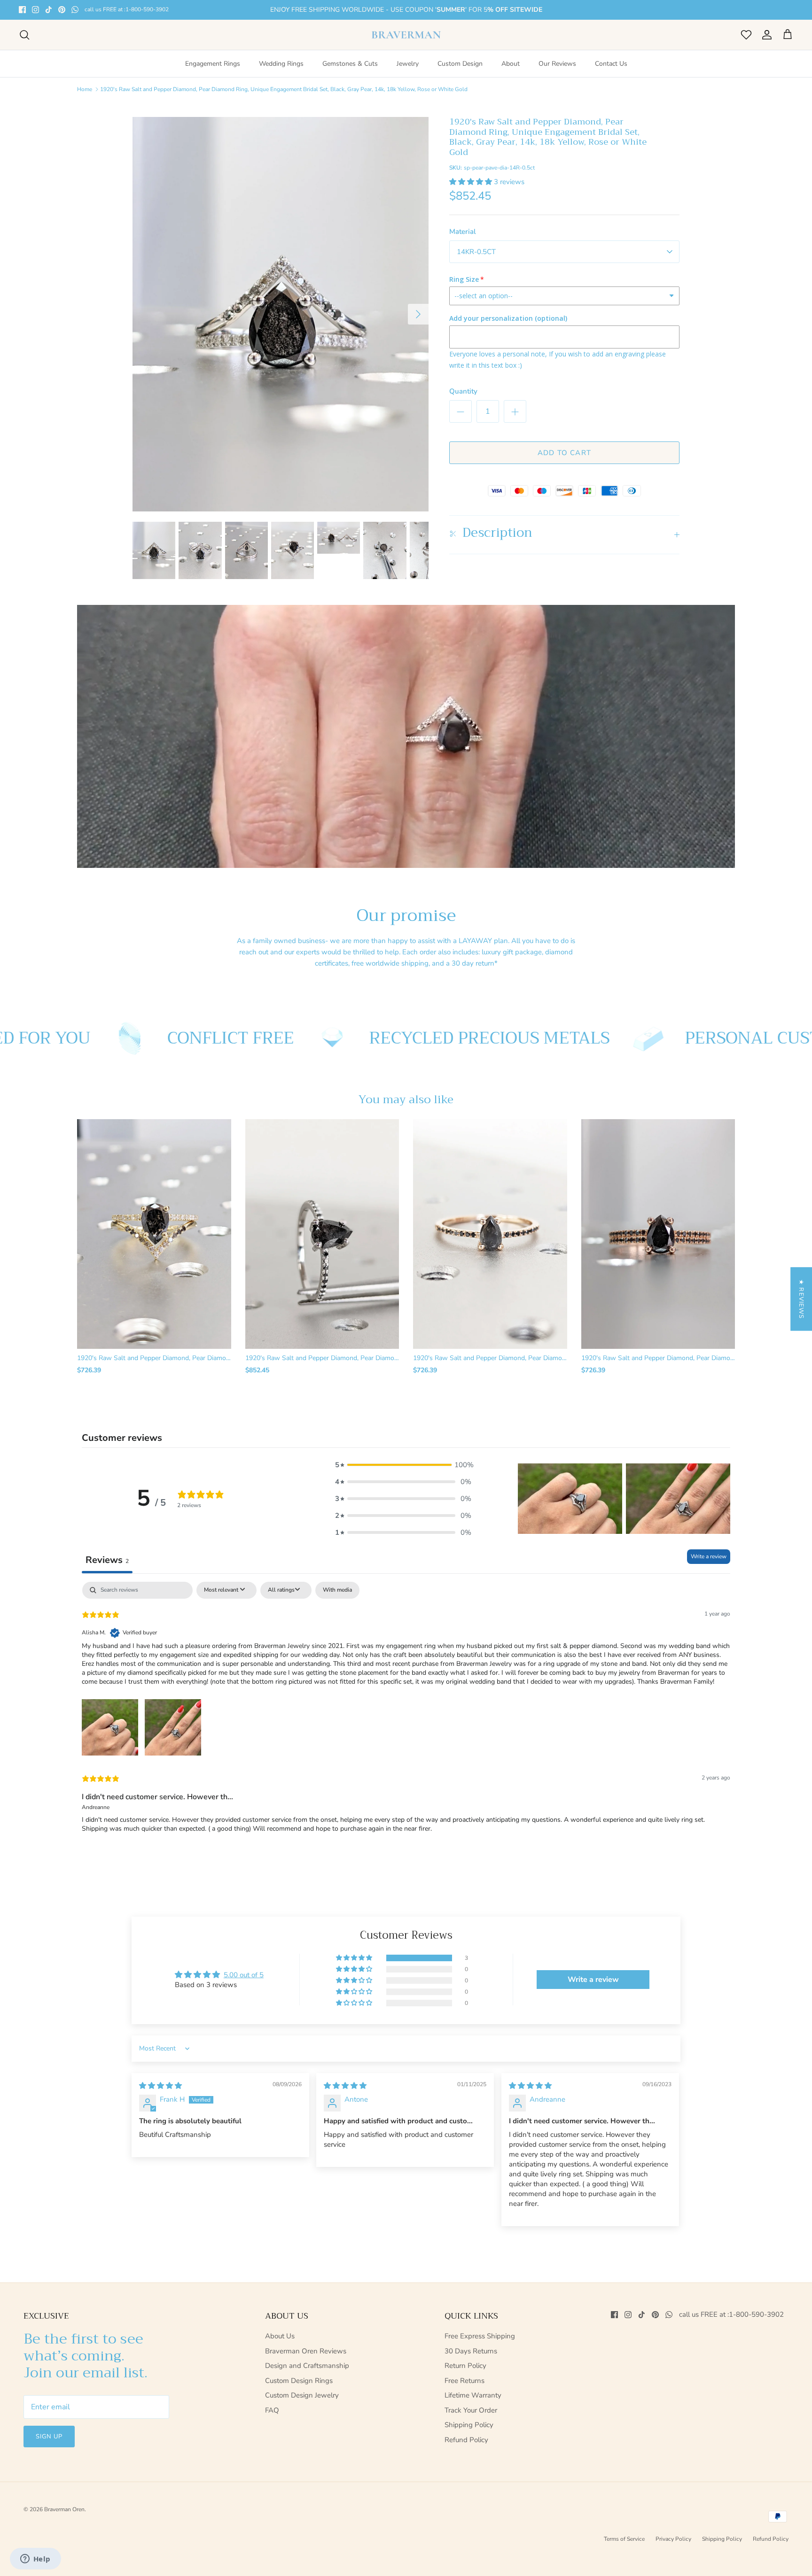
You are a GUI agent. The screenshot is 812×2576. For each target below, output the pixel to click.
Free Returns (465, 2381)
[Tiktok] (49, 10)
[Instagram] (35, 10)
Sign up (49, 2437)
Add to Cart (564, 453)
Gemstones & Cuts (350, 64)
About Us (280, 2336)
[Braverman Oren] (406, 35)
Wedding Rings (281, 64)
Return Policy (465, 2366)
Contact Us (611, 64)
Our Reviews (557, 64)
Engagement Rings (213, 64)
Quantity (463, 391)
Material (463, 232)
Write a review (709, 1556)
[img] (160, 2086)
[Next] (418, 314)
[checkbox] (337, 1590)
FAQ (272, 2410)
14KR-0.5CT (476, 252)
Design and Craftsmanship (307, 2366)
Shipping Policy (469, 2425)
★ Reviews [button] (801, 1299)
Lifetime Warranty (473, 2395)
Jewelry (408, 64)
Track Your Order (471, 2410)
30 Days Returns (471, 2351)
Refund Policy (466, 2440)
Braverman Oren (64, 2509)
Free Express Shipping (480, 2336)
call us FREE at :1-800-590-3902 (127, 10)
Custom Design (460, 64)
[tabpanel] (406, 1715)
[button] (472, 182)
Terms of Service (624, 2539)
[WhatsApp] (75, 10)
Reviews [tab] (107, 1560)
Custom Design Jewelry (302, 2395)
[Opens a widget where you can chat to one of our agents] (35, 2560)
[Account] (765, 35)
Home (85, 89)
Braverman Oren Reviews (306, 2351)
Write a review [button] (593, 1980)
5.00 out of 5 (244, 1975)
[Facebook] (22, 10)
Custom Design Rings (299, 2381)
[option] (281, 314)
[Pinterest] (62, 10)
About (511, 64)
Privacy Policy (673, 2539)
